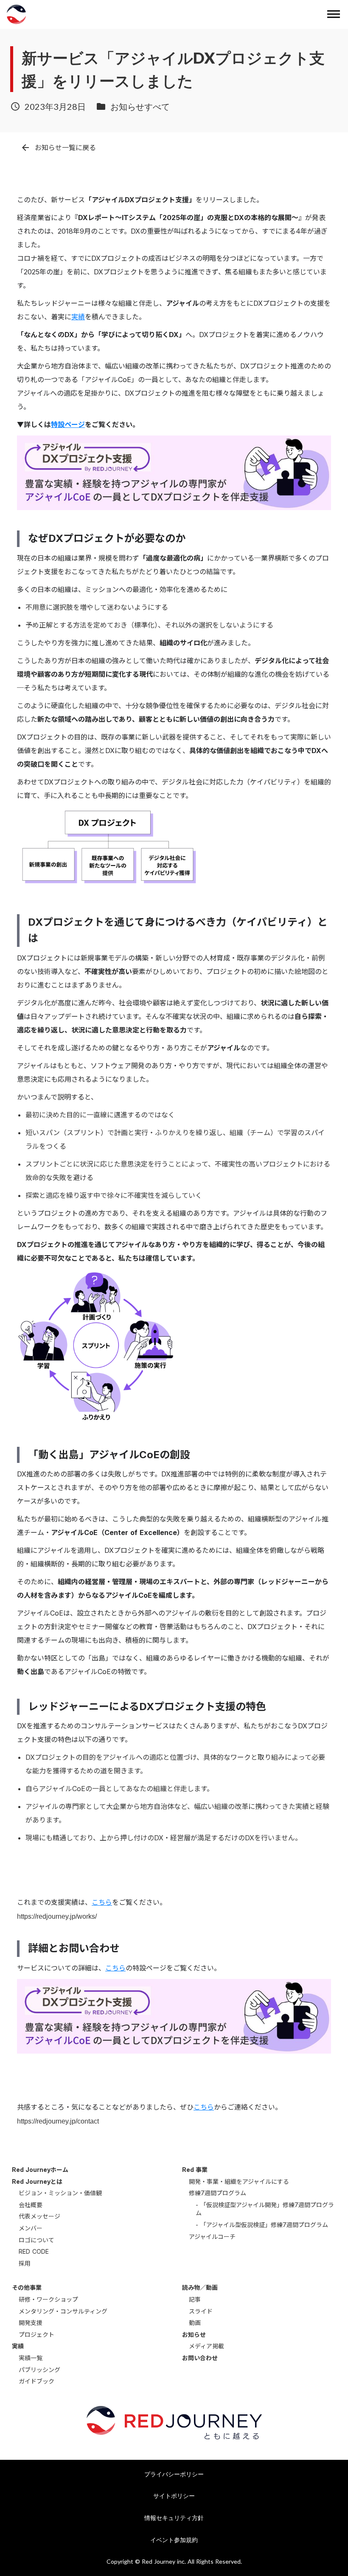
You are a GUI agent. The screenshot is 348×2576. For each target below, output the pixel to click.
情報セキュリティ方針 (174, 2518)
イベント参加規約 (174, 2540)
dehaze (334, 14)
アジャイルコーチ (212, 2237)
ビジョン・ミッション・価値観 (60, 2193)
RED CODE (34, 2251)
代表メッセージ (39, 2216)
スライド (201, 2311)
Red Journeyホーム (40, 2170)
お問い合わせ (200, 2358)
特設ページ (68, 424)
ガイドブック (36, 2381)
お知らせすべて (140, 106)
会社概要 (31, 2205)
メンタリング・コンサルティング (63, 2311)
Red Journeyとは (37, 2181)
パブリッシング (39, 2370)
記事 (195, 2299)
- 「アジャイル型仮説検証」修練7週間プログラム (262, 2225)
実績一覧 (31, 2358)
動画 (195, 2323)
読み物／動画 (200, 2287)
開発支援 (31, 2323)
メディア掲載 (206, 2346)
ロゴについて (36, 2240)
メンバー (31, 2228)
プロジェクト (36, 2335)
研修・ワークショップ (48, 2299)
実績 (78, 317)
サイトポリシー (174, 2496)
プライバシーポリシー (174, 2474)
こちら (102, 1902)
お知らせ (194, 2335)
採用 (25, 2263)
